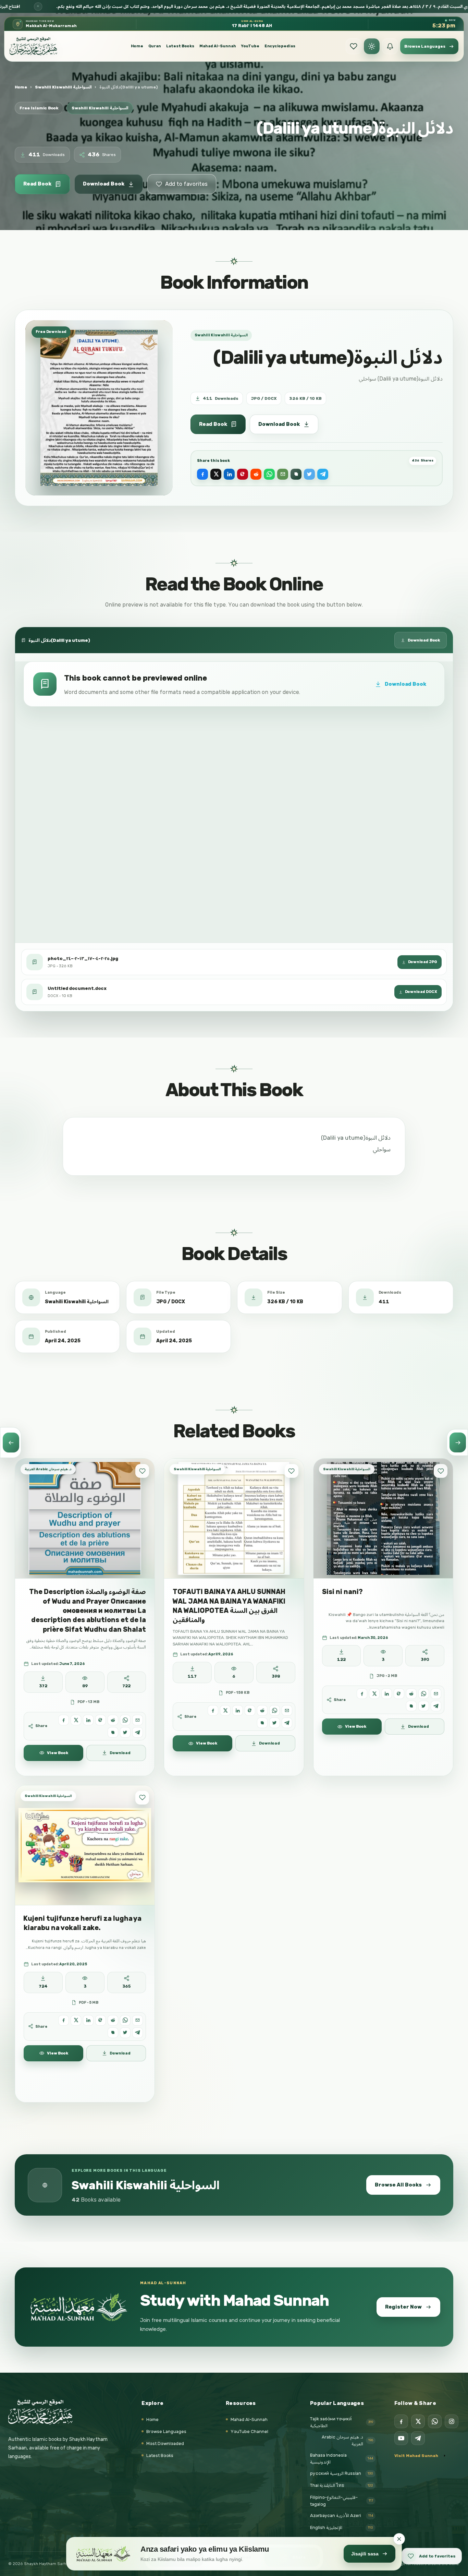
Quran (155, 46)
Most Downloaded (165, 2443)
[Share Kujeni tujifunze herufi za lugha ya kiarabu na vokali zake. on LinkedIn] (88, 2020)
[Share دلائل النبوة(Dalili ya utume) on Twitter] (309, 474)
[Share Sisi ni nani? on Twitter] (424, 1706)
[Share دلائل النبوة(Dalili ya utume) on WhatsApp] (269, 474)
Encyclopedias (280, 46)
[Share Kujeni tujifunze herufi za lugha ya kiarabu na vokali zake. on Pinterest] (101, 2020)
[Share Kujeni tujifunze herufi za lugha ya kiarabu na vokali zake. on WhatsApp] (125, 2020)
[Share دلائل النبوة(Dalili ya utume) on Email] (283, 474)
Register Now (403, 2307)
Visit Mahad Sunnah (416, 2456)
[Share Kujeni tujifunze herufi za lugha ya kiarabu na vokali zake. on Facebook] (64, 2020)
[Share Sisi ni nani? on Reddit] (411, 1694)
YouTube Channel (249, 2431)
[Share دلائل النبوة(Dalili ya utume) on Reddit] (256, 474)
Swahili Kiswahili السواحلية (63, 87)
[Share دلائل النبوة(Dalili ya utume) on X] (216, 474)
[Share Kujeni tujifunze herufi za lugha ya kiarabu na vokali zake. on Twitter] (125, 2033)
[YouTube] (401, 2438)
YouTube (250, 46)
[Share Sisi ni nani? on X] (374, 1694)
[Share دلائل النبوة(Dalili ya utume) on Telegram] (323, 474)
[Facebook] (401, 2421)
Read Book (37, 184)
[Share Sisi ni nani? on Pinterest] (399, 1694)
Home (137, 46)
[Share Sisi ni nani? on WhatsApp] (424, 1694)
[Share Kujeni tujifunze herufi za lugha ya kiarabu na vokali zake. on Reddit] (113, 2020)
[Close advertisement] (399, 2539)
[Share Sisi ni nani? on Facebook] (362, 1694)
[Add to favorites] (142, 1471)
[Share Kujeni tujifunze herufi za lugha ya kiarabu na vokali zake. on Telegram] (138, 2033)
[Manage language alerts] (390, 46)
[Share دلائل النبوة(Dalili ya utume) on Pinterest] (243, 474)
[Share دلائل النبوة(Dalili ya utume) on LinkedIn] (229, 474)
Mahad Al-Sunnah (218, 46)
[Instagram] (452, 2421)
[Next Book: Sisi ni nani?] (457, 1442)
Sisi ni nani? (342, 1592)
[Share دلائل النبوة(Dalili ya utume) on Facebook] (202, 474)
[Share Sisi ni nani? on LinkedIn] (387, 1694)
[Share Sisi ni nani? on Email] (436, 1694)
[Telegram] (418, 2438)
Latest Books (180, 46)
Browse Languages (166, 2431)
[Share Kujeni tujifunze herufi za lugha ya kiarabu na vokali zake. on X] (76, 2020)
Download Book (104, 184)
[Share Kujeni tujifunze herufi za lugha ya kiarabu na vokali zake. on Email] (138, 2020)
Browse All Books (398, 2185)
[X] (418, 2421)
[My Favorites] (354, 46)
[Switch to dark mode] (372, 46)
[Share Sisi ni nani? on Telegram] (436, 1706)
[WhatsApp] (435, 2421)
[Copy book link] (296, 474)
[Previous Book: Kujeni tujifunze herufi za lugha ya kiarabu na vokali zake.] (11, 1442)
